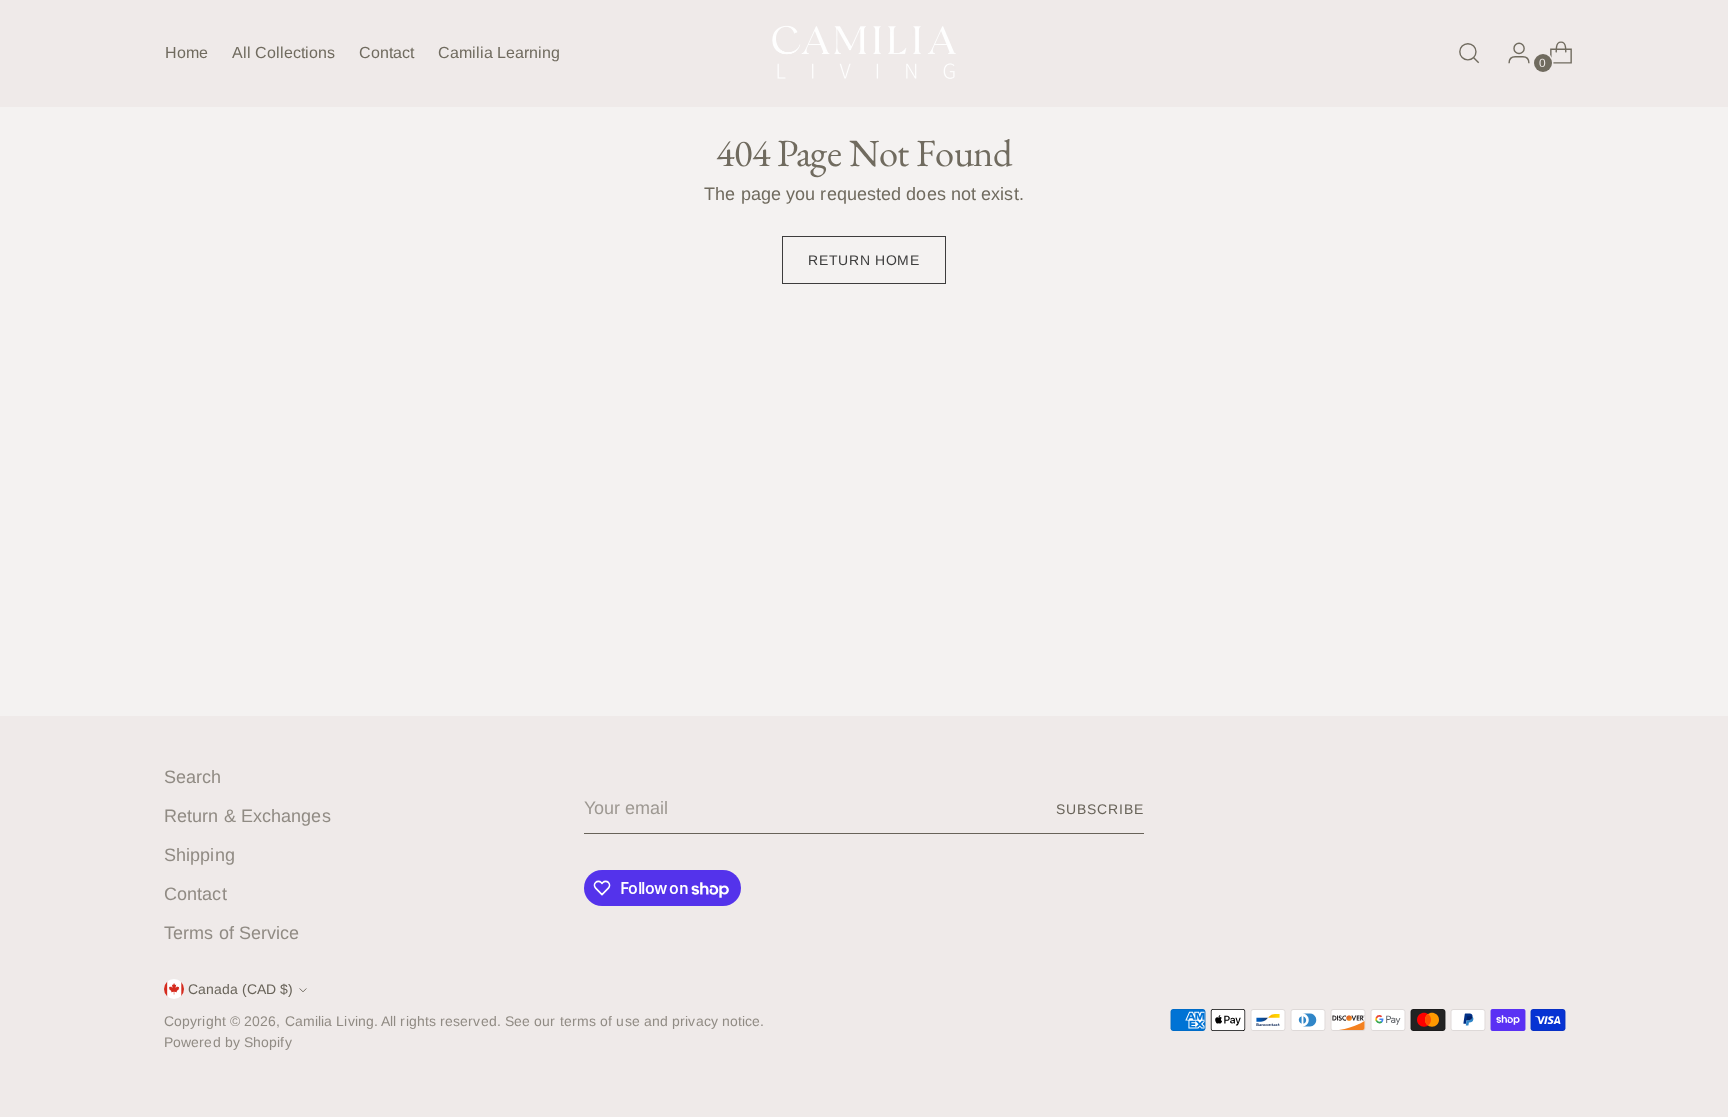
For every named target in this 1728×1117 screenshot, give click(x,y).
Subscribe (1100, 809)
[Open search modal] (1469, 53)
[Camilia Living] (864, 53)
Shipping (199, 855)
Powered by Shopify (228, 1042)
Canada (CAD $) (240, 989)
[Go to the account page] (1511, 53)
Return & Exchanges (247, 816)
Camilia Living (329, 1021)
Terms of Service (231, 933)
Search (193, 777)
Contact (195, 894)
